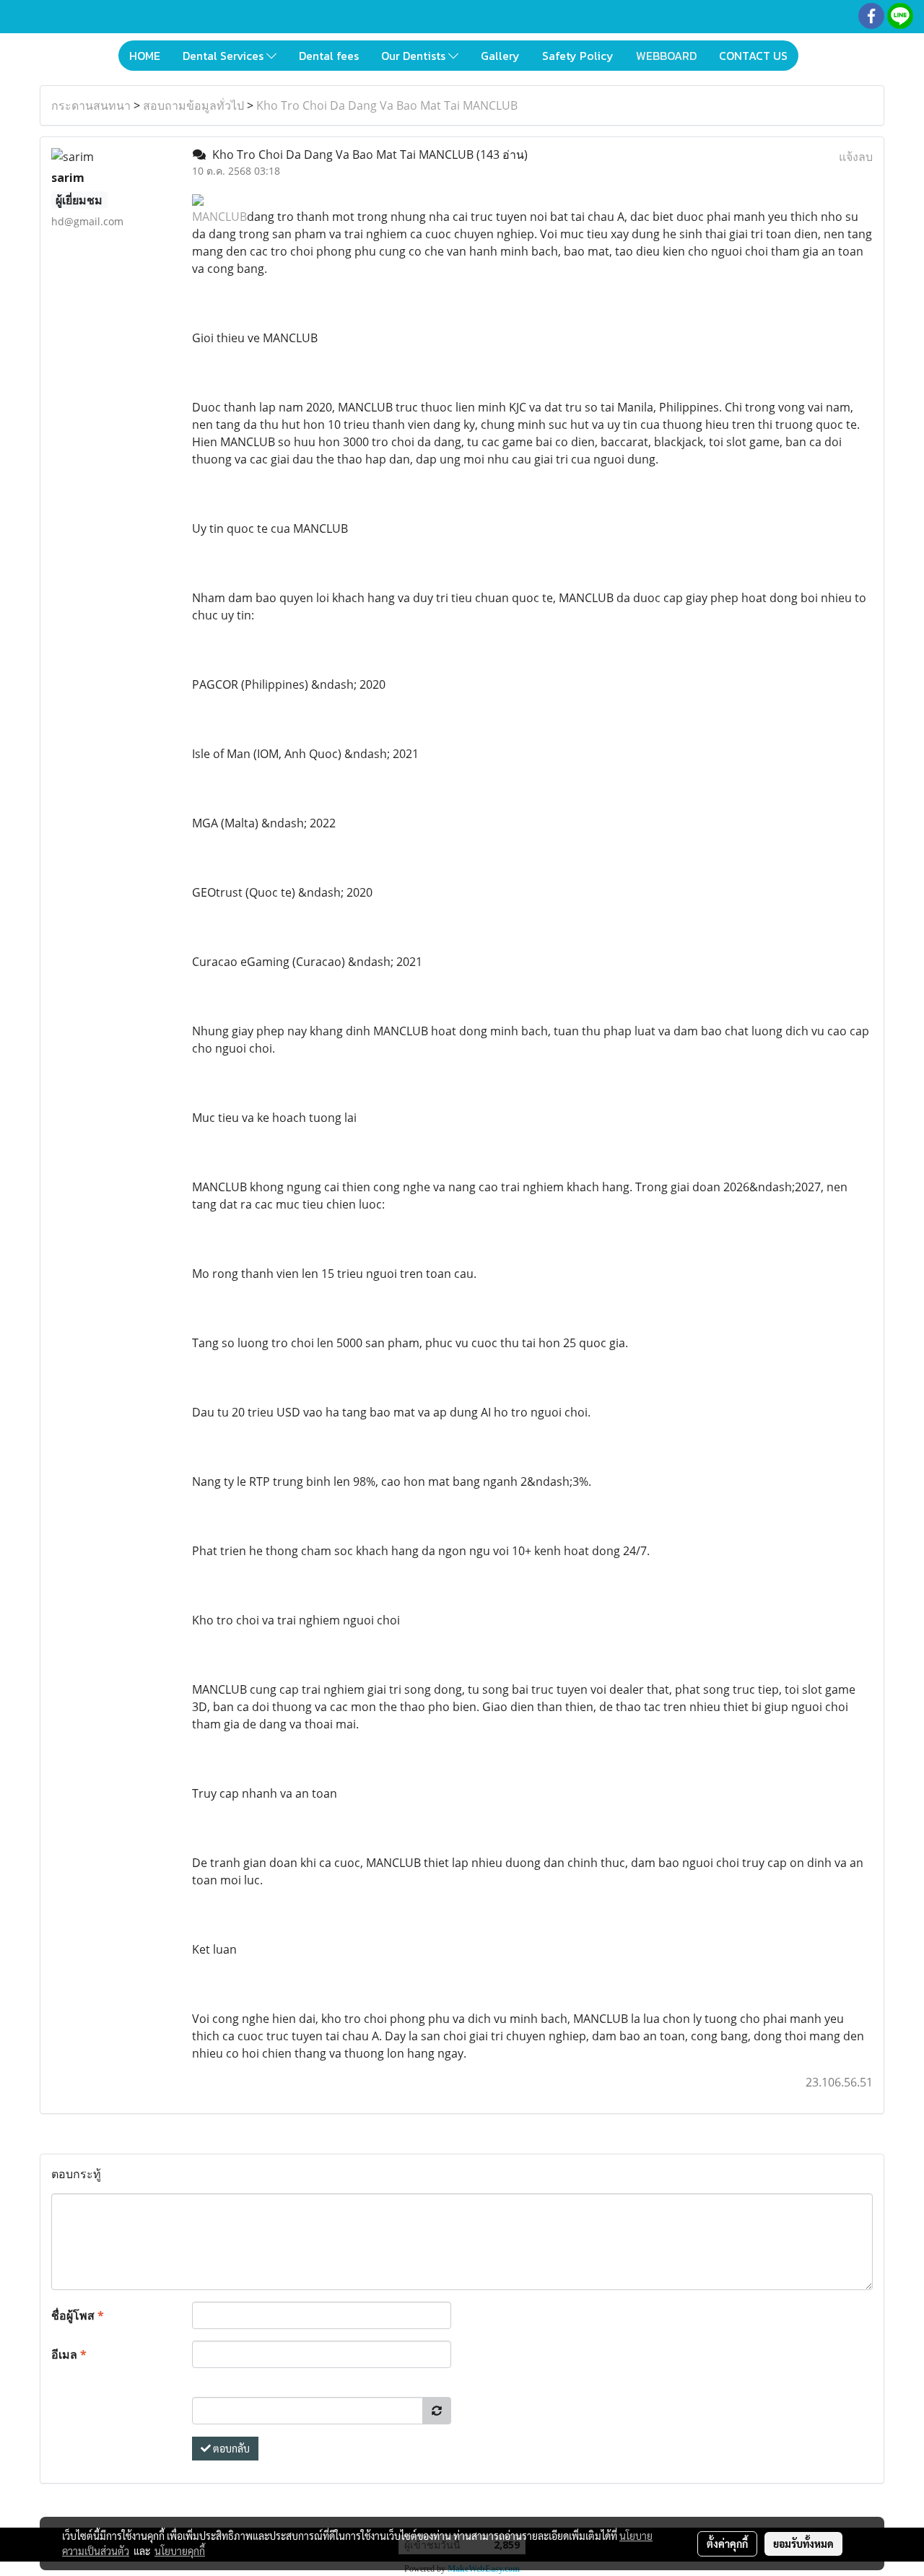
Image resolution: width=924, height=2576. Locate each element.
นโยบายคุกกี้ (180, 2551)
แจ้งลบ (856, 157)
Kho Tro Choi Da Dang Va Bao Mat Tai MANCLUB (387, 105)
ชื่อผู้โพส (78, 2315)
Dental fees (329, 56)
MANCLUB (219, 217)
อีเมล (69, 2354)
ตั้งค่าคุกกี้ (727, 2544)
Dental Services (225, 56)
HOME (145, 56)
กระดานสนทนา (91, 105)
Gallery (500, 56)
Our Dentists (415, 56)
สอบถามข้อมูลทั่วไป (193, 105)
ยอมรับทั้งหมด (803, 2544)
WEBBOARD (666, 56)
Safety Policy (578, 56)
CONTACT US (753, 56)
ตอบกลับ (230, 2448)
